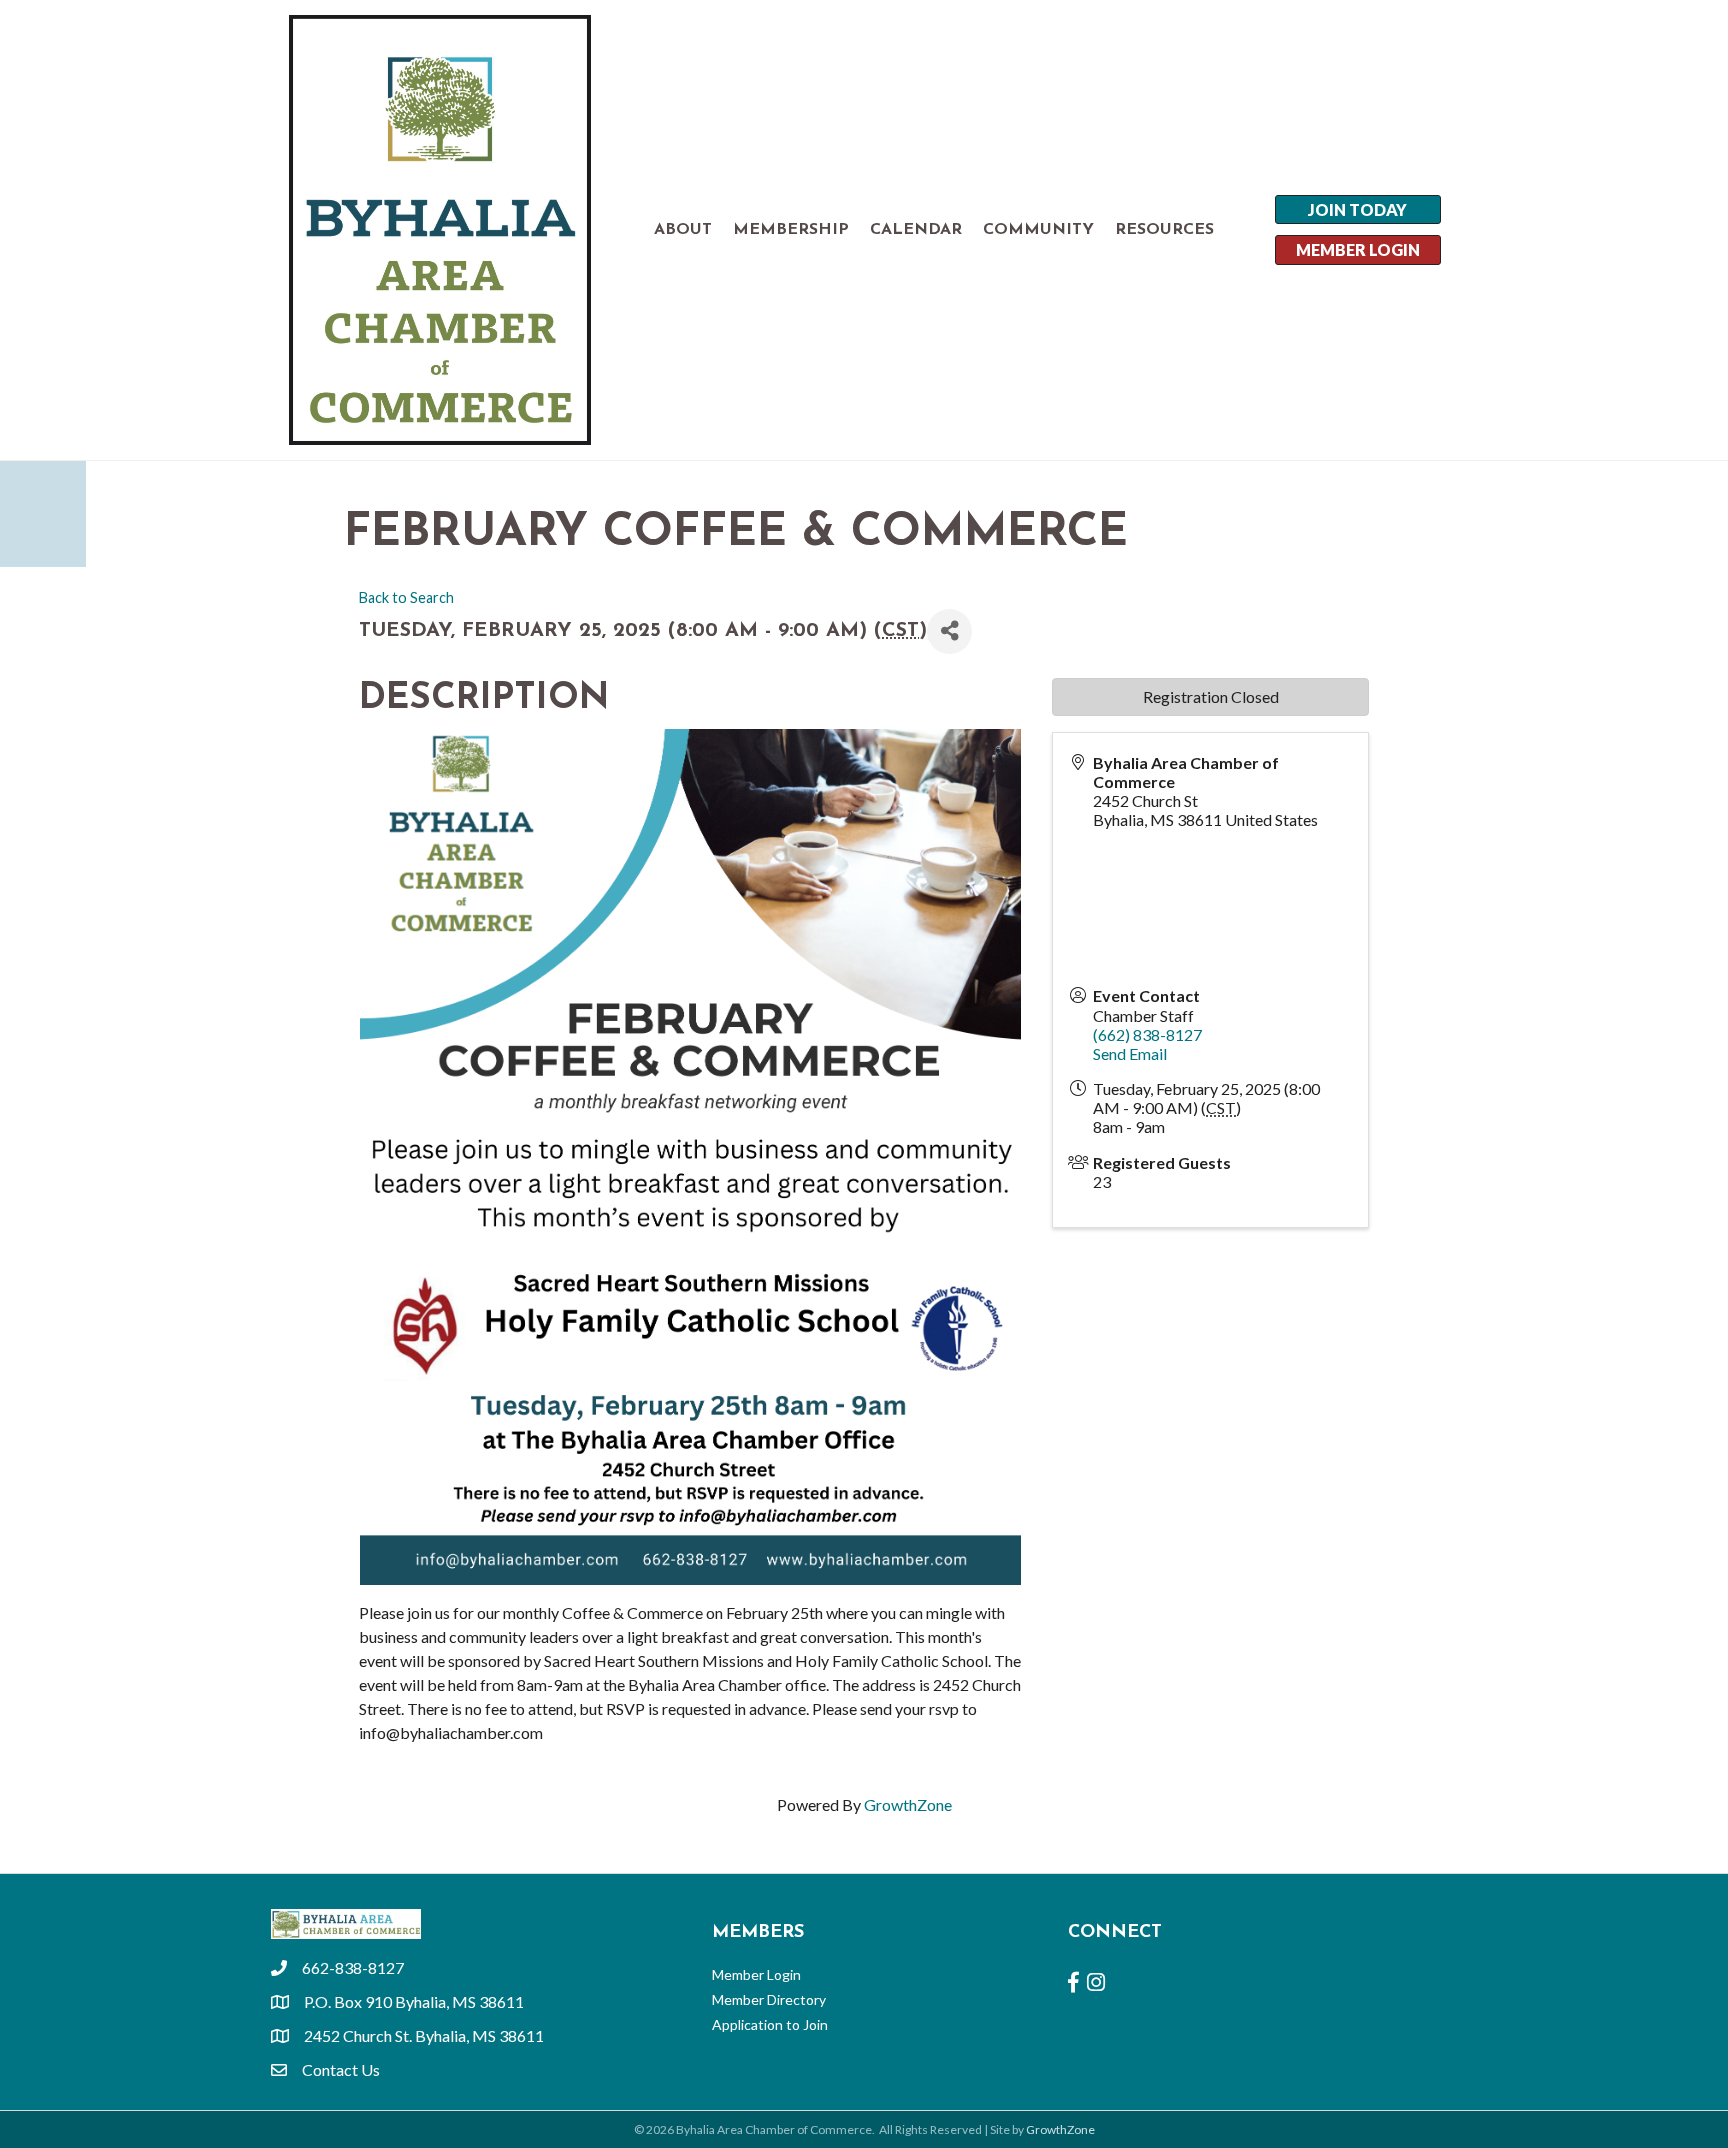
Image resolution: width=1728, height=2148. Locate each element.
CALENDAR (916, 230)
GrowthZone (908, 1804)
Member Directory (769, 1999)
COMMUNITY (1038, 230)
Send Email (1130, 1053)
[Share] (949, 631)
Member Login (756, 1974)
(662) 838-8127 (1147, 1034)
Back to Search (406, 597)
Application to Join (770, 2024)
